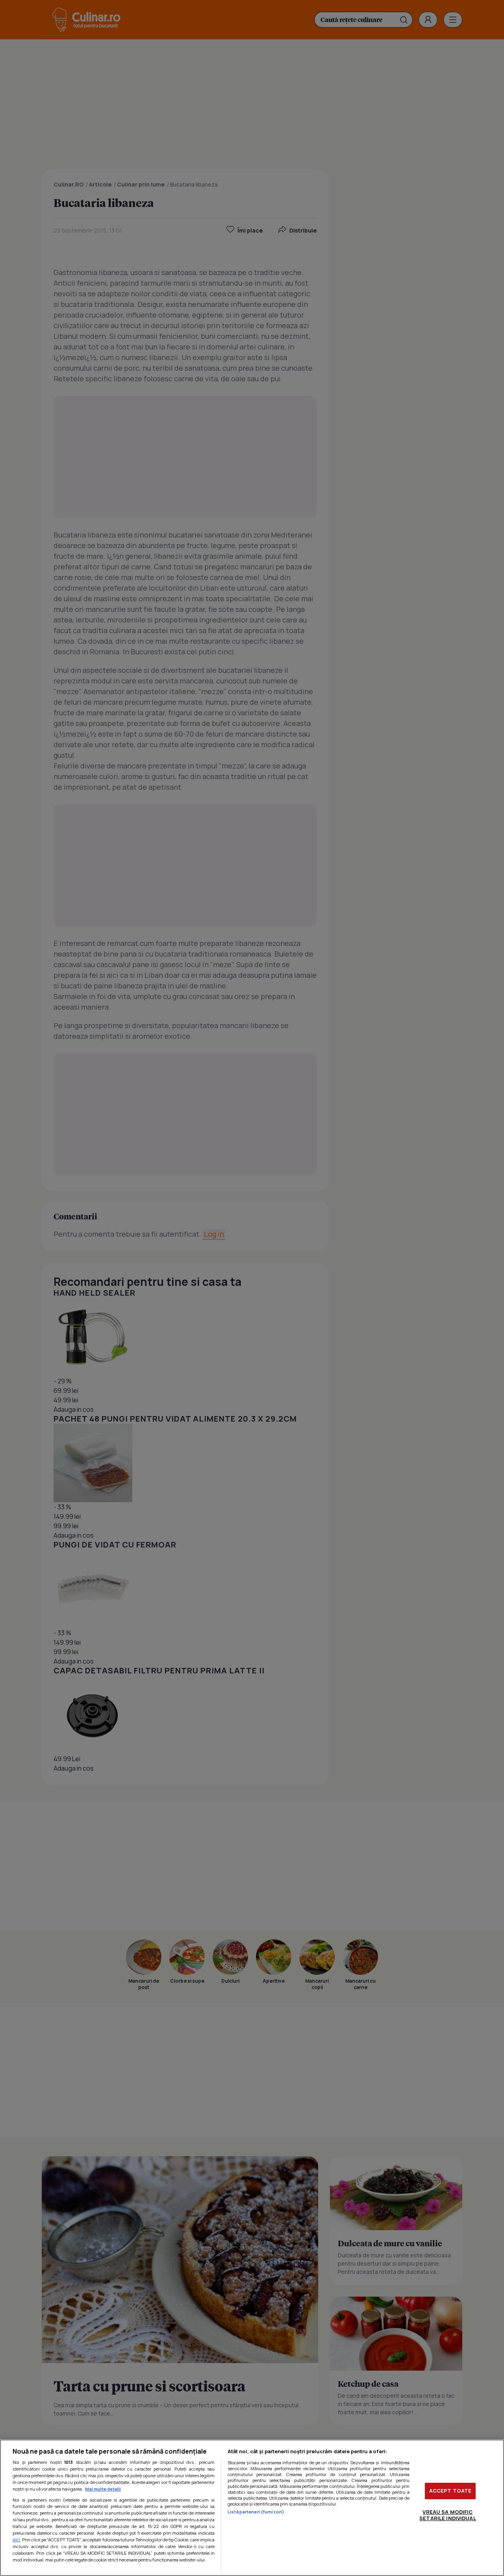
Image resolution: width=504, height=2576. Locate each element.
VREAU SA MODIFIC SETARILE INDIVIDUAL (447, 2515)
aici (16, 2540)
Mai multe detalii (103, 2489)
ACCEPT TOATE (450, 2491)
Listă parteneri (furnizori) (256, 2512)
